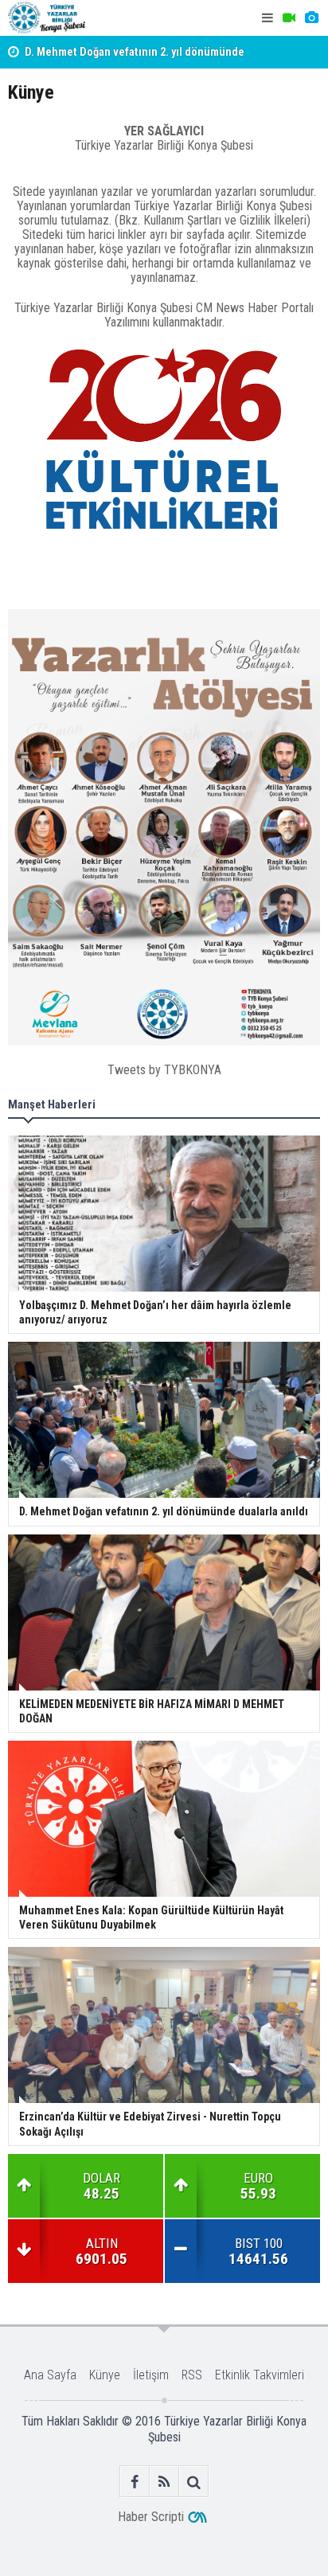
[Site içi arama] (194, 2482)
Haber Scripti (151, 2517)
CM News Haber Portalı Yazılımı (209, 315)
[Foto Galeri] (311, 18)
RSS (192, 2375)
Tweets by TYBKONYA (164, 1070)
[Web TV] (289, 18)
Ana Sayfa (50, 2375)
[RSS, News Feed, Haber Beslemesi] (164, 2482)
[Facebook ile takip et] (135, 2482)
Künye (105, 2375)
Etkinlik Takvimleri (260, 2375)
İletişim (151, 2375)
